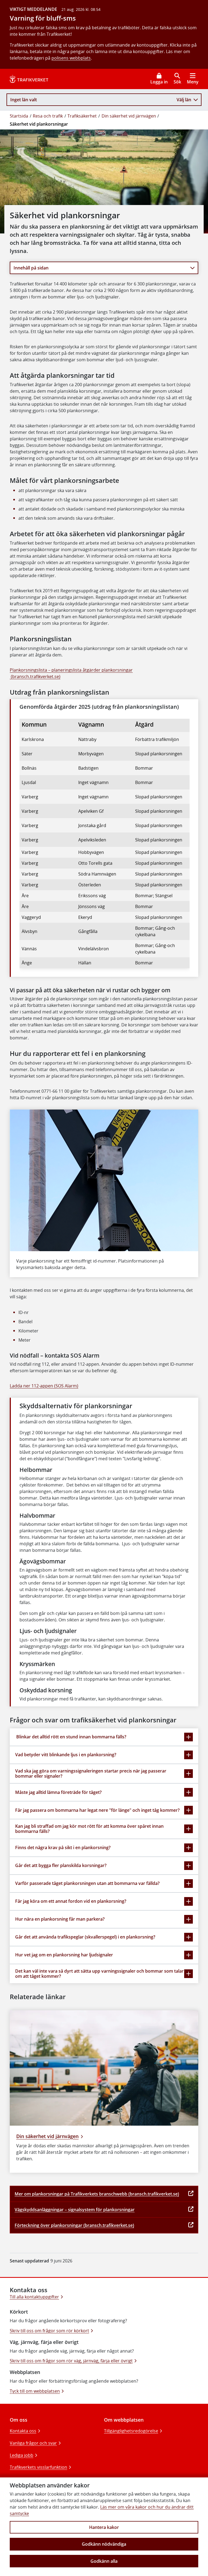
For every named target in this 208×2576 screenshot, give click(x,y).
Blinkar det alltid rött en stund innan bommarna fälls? (71, 1737)
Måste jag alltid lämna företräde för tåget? (58, 1792)
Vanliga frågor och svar (33, 2443)
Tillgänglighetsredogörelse (131, 2431)
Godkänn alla (104, 2561)
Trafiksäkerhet (82, 116)
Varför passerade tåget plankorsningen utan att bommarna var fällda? (87, 1883)
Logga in (159, 82)
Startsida (19, 116)
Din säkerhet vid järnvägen (129, 116)
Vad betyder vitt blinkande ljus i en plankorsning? (66, 1755)
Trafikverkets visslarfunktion (38, 2467)
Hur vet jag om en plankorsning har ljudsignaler (64, 1955)
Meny (193, 82)
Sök (177, 82)
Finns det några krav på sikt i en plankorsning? (63, 1848)
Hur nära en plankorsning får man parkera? (60, 1919)
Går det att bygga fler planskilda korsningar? (61, 1865)
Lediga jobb (22, 2455)
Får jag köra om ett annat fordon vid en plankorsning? (71, 1901)
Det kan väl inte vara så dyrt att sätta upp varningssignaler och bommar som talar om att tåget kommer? (99, 1974)
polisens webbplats (71, 58)
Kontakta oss (23, 2431)
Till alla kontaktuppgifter (34, 2297)
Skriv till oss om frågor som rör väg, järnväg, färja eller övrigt (71, 2361)
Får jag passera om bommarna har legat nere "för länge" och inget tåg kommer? (97, 1810)
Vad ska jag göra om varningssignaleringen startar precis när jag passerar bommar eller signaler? (91, 1773)
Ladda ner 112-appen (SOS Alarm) (44, 1386)
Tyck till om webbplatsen (35, 2391)
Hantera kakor (104, 2527)
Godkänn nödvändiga (104, 2544)
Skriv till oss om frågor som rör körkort (49, 2331)
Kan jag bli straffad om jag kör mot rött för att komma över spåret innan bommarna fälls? (89, 1829)
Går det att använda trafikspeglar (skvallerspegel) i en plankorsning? (85, 1937)
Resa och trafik (48, 116)
